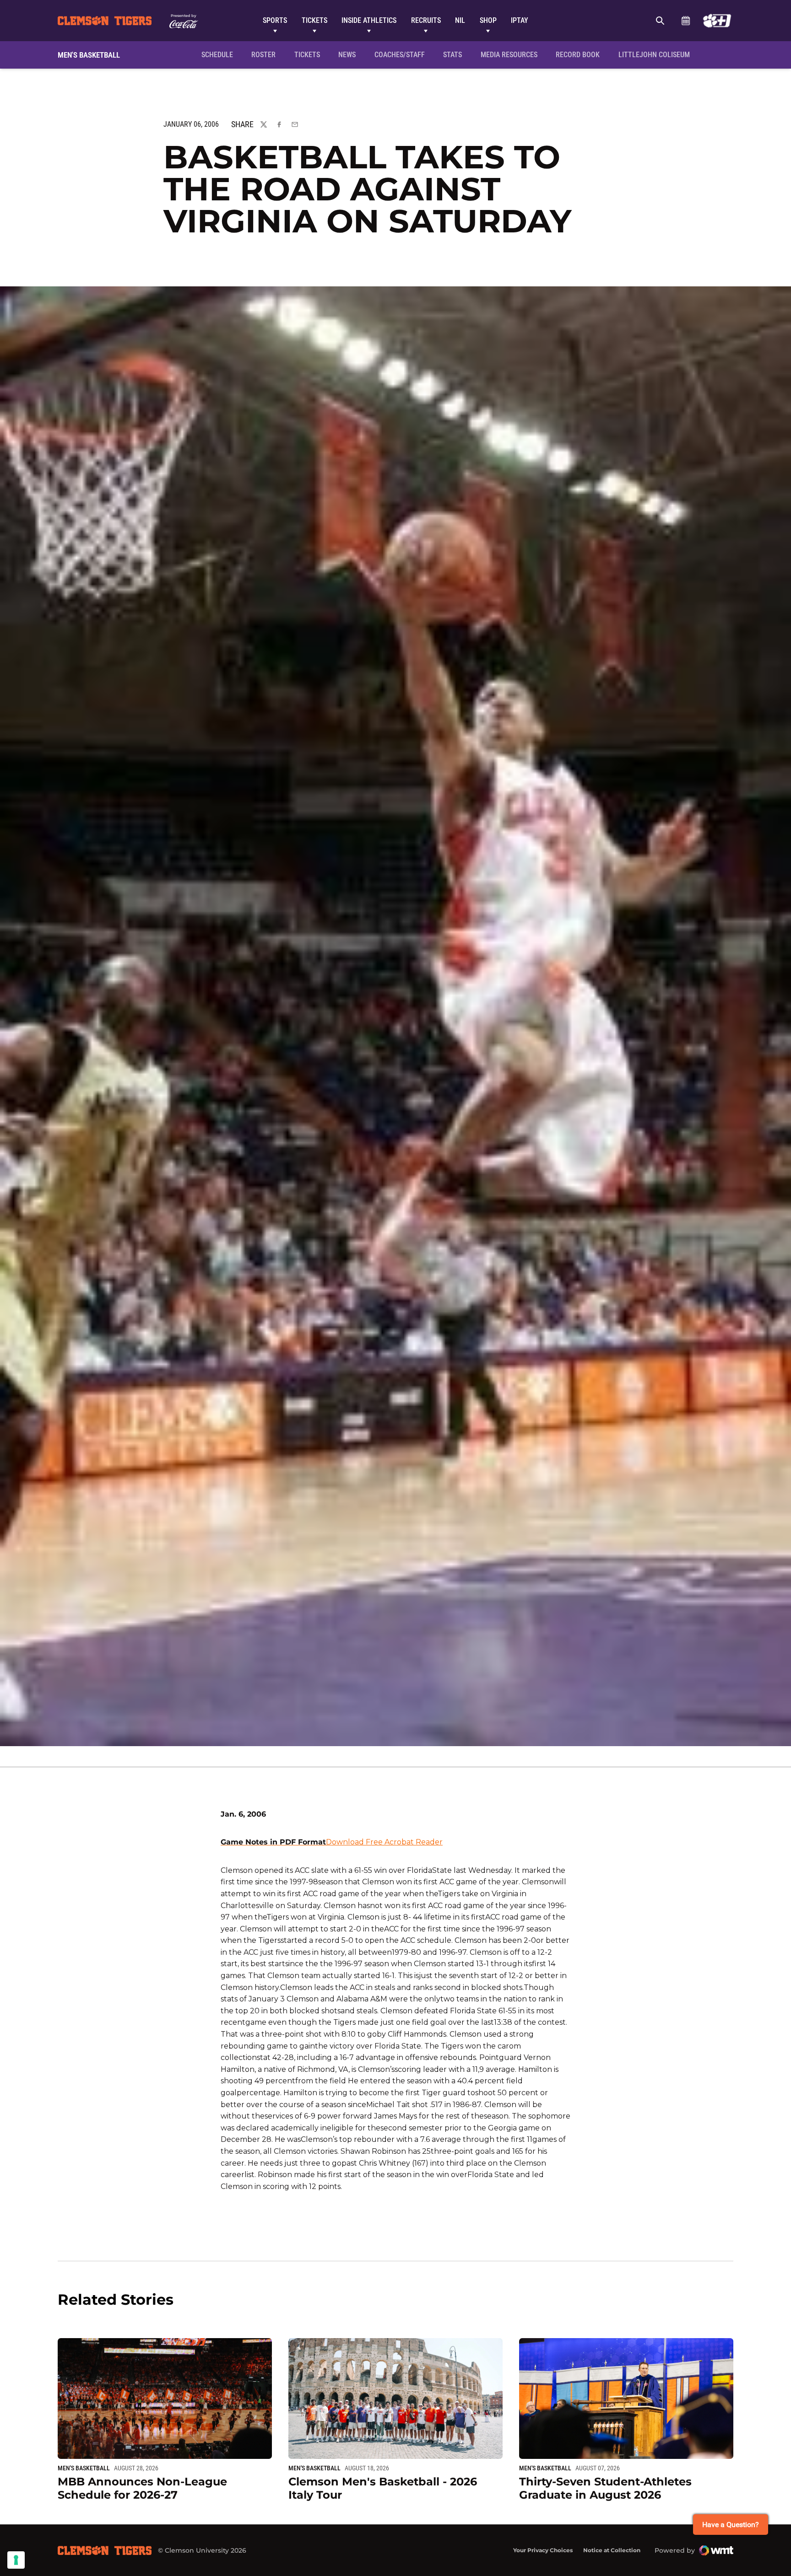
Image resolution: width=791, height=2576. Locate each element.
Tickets (314, 20)
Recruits (426, 20)
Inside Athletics (369, 20)
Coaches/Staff (400, 55)
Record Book (578, 55)
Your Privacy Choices (543, 2550)
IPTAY (520, 20)
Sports (275, 20)
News (347, 55)
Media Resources (509, 55)
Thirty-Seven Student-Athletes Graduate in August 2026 (605, 2488)
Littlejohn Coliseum (657, 54)
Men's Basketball (84, 2468)
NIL (460, 20)
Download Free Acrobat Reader (384, 1842)
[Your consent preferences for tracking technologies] (16, 2560)
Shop (488, 20)
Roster (263, 55)
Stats (452, 55)
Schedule (685, 21)
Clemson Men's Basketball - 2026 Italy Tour (383, 2488)
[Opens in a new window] (717, 21)
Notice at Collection (612, 2550)
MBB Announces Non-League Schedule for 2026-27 (142, 2488)
